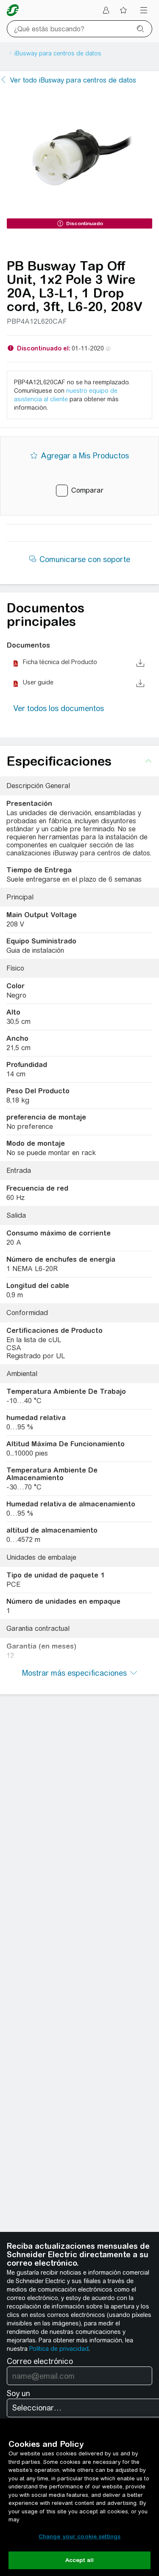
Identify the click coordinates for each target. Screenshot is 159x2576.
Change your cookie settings (80, 2536)
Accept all (79, 2560)
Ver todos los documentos (59, 708)
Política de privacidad (59, 2349)
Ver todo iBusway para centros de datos (73, 80)
